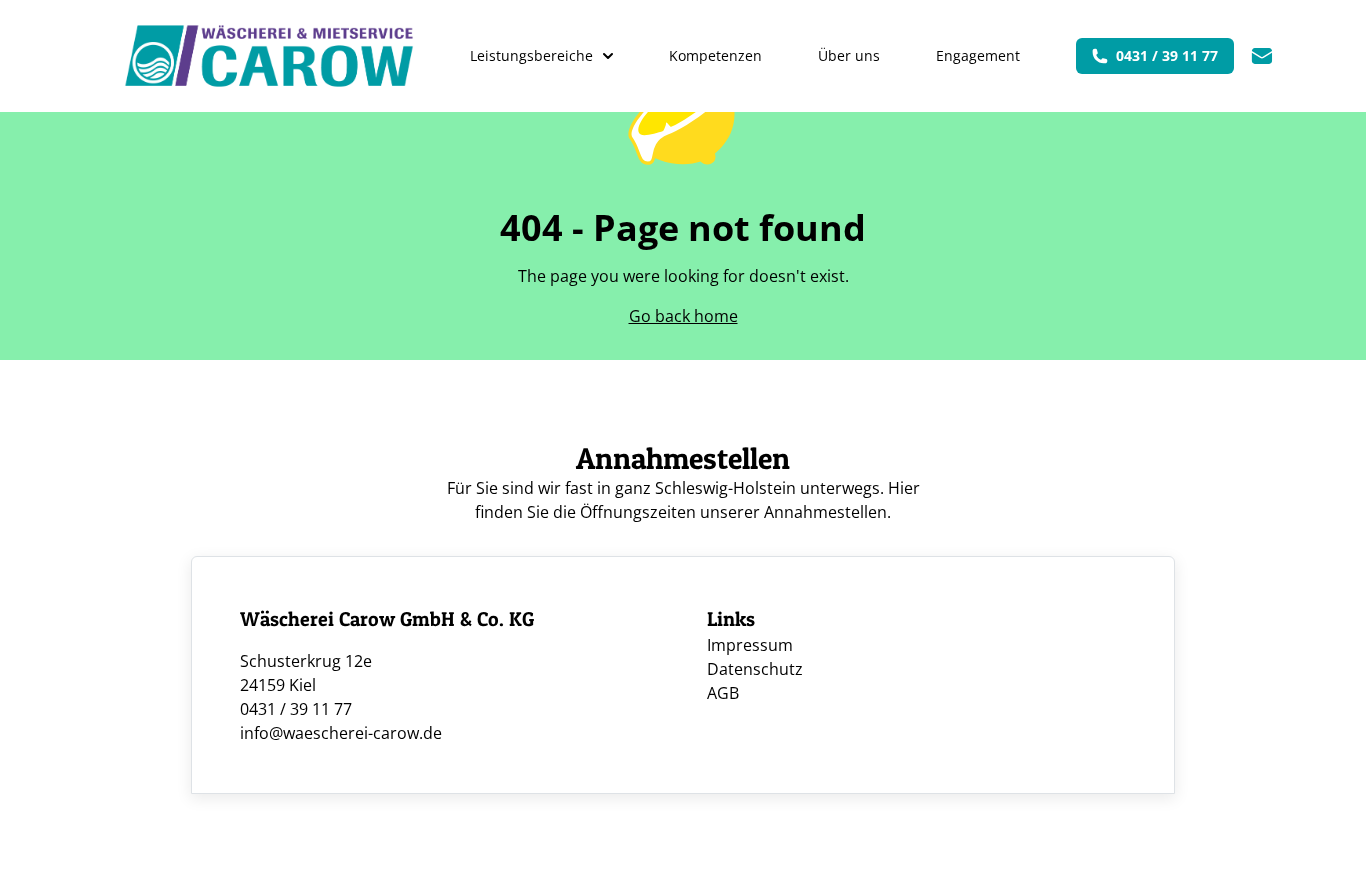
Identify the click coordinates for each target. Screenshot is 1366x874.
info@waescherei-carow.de (341, 733)
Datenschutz (755, 669)
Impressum (750, 645)
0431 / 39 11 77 (1167, 55)
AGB (723, 693)
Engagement (978, 55)
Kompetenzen (715, 55)
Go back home (683, 316)
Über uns (849, 55)
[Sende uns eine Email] (1262, 56)
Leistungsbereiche (531, 55)
